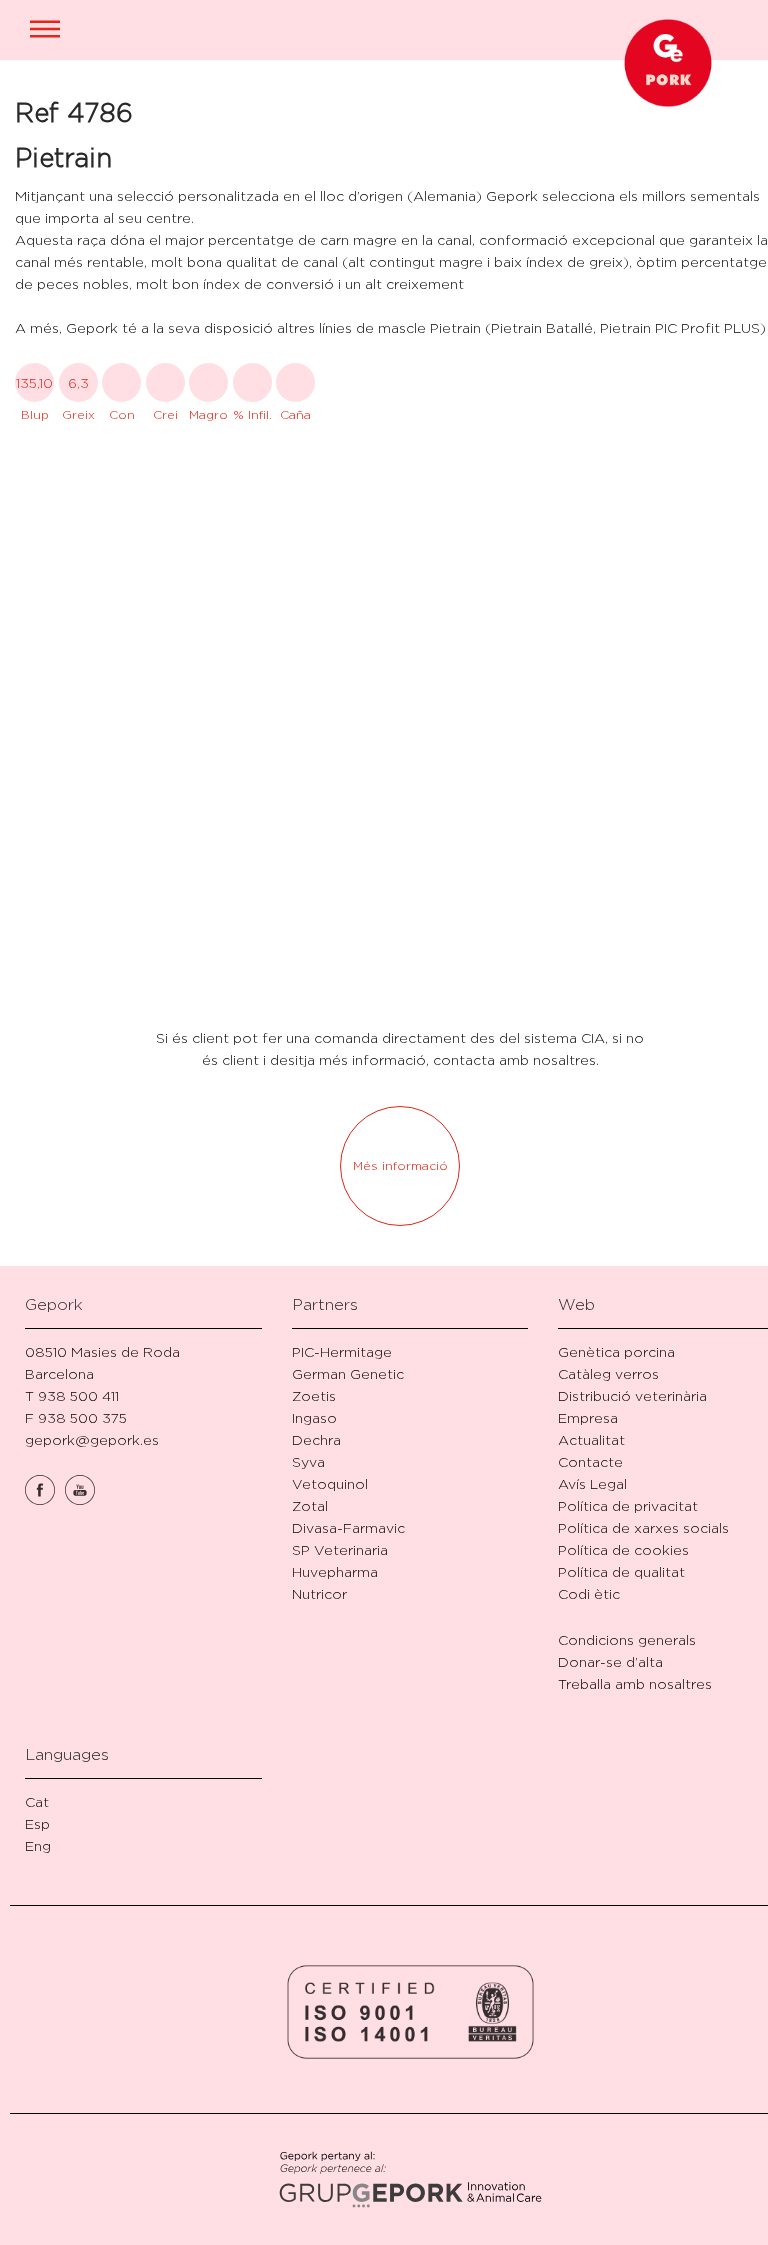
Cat (37, 1801)
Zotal (310, 1505)
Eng (38, 1845)
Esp (37, 1823)
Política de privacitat (628, 1505)
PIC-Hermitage (342, 1351)
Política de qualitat (621, 1571)
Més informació (400, 1165)
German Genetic (348, 1373)
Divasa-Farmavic (348, 1527)
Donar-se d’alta (610, 1661)
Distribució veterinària (632, 1395)
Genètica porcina (616, 1351)
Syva (308, 1461)
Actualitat (591, 1439)
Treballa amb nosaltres (635, 1683)
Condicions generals (627, 1639)
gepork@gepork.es (92, 1439)
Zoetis (314, 1395)
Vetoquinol (330, 1483)
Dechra (316, 1439)
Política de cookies (623, 1549)
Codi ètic (589, 1593)
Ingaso (314, 1417)
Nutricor (319, 1593)
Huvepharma (335, 1571)
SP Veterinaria (340, 1549)
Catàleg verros (608, 1373)
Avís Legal (592, 1483)
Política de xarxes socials (643, 1527)
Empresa (588, 1417)
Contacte (590, 1461)
